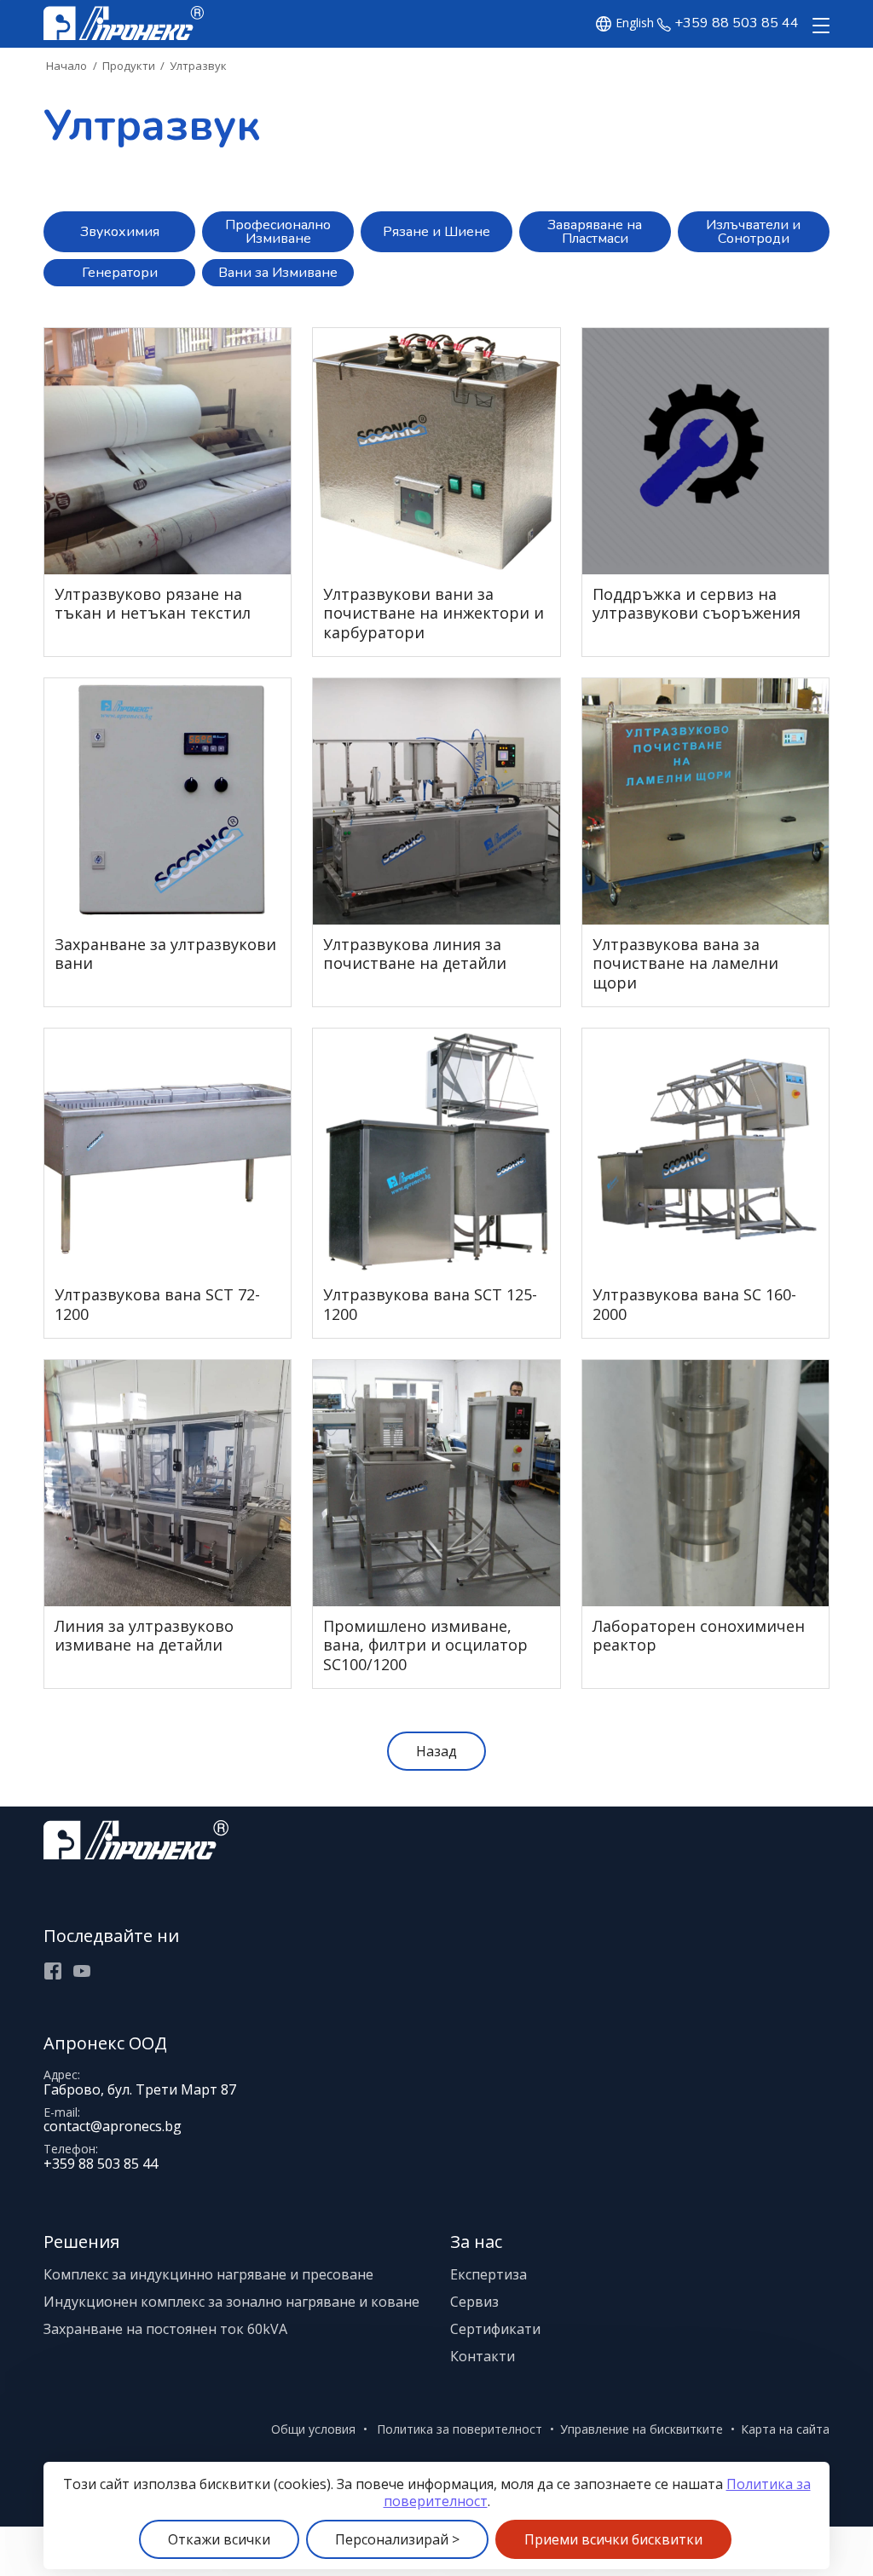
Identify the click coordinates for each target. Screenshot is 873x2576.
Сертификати (495, 2329)
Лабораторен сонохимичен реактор (699, 1636)
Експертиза (489, 2274)
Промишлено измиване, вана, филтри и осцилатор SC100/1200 (425, 1645)
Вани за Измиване (278, 273)
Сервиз (474, 2302)
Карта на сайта (785, 2429)
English (635, 23)
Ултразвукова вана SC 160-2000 (694, 1304)
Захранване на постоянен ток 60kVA (165, 2329)
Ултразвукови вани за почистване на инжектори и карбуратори (434, 614)
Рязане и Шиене (436, 232)
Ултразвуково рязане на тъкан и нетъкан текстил (153, 604)
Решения (81, 2242)
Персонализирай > (397, 2539)
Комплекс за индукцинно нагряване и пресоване (208, 2274)
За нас (476, 2242)
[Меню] (818, 26)
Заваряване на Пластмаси (595, 232)
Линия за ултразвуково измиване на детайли (144, 1636)
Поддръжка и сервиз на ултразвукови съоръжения (697, 604)
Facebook (53, 1971)
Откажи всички (219, 2539)
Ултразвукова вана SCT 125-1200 (430, 1304)
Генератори (120, 273)
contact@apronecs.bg (113, 2126)
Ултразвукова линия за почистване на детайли (415, 954)
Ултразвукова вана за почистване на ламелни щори (685, 964)
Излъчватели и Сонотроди (753, 232)
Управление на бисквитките (642, 2429)
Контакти (483, 2356)
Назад (436, 1751)
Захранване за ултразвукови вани (165, 954)
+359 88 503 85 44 (737, 23)
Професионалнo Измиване (278, 232)
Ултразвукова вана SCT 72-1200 (157, 1304)
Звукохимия (120, 232)
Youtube (82, 1971)
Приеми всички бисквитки (613, 2539)
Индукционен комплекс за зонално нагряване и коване (231, 2302)
